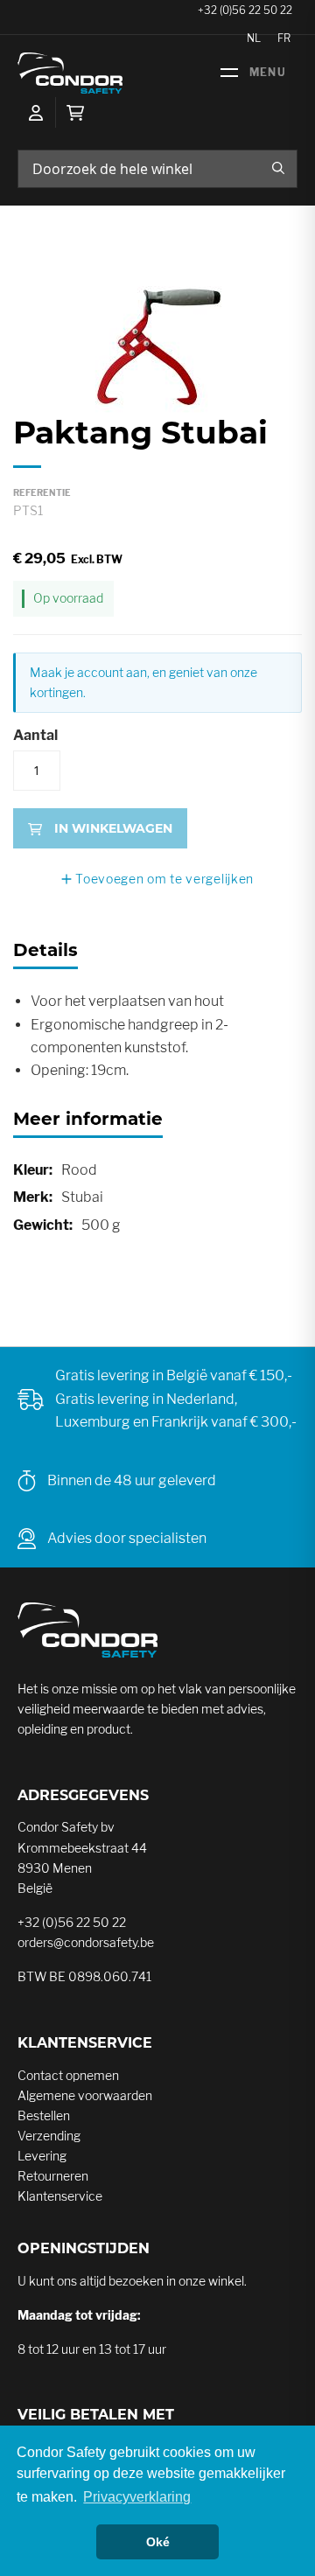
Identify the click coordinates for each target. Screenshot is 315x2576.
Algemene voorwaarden (85, 2095)
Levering (42, 2156)
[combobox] (157, 169)
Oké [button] (158, 2542)
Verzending (49, 2136)
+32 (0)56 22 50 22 (72, 1922)
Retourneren (53, 2176)
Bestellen (44, 2115)
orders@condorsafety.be (86, 1942)
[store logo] (70, 73)
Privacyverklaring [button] (137, 2497)
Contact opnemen (68, 2075)
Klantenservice (60, 2196)
